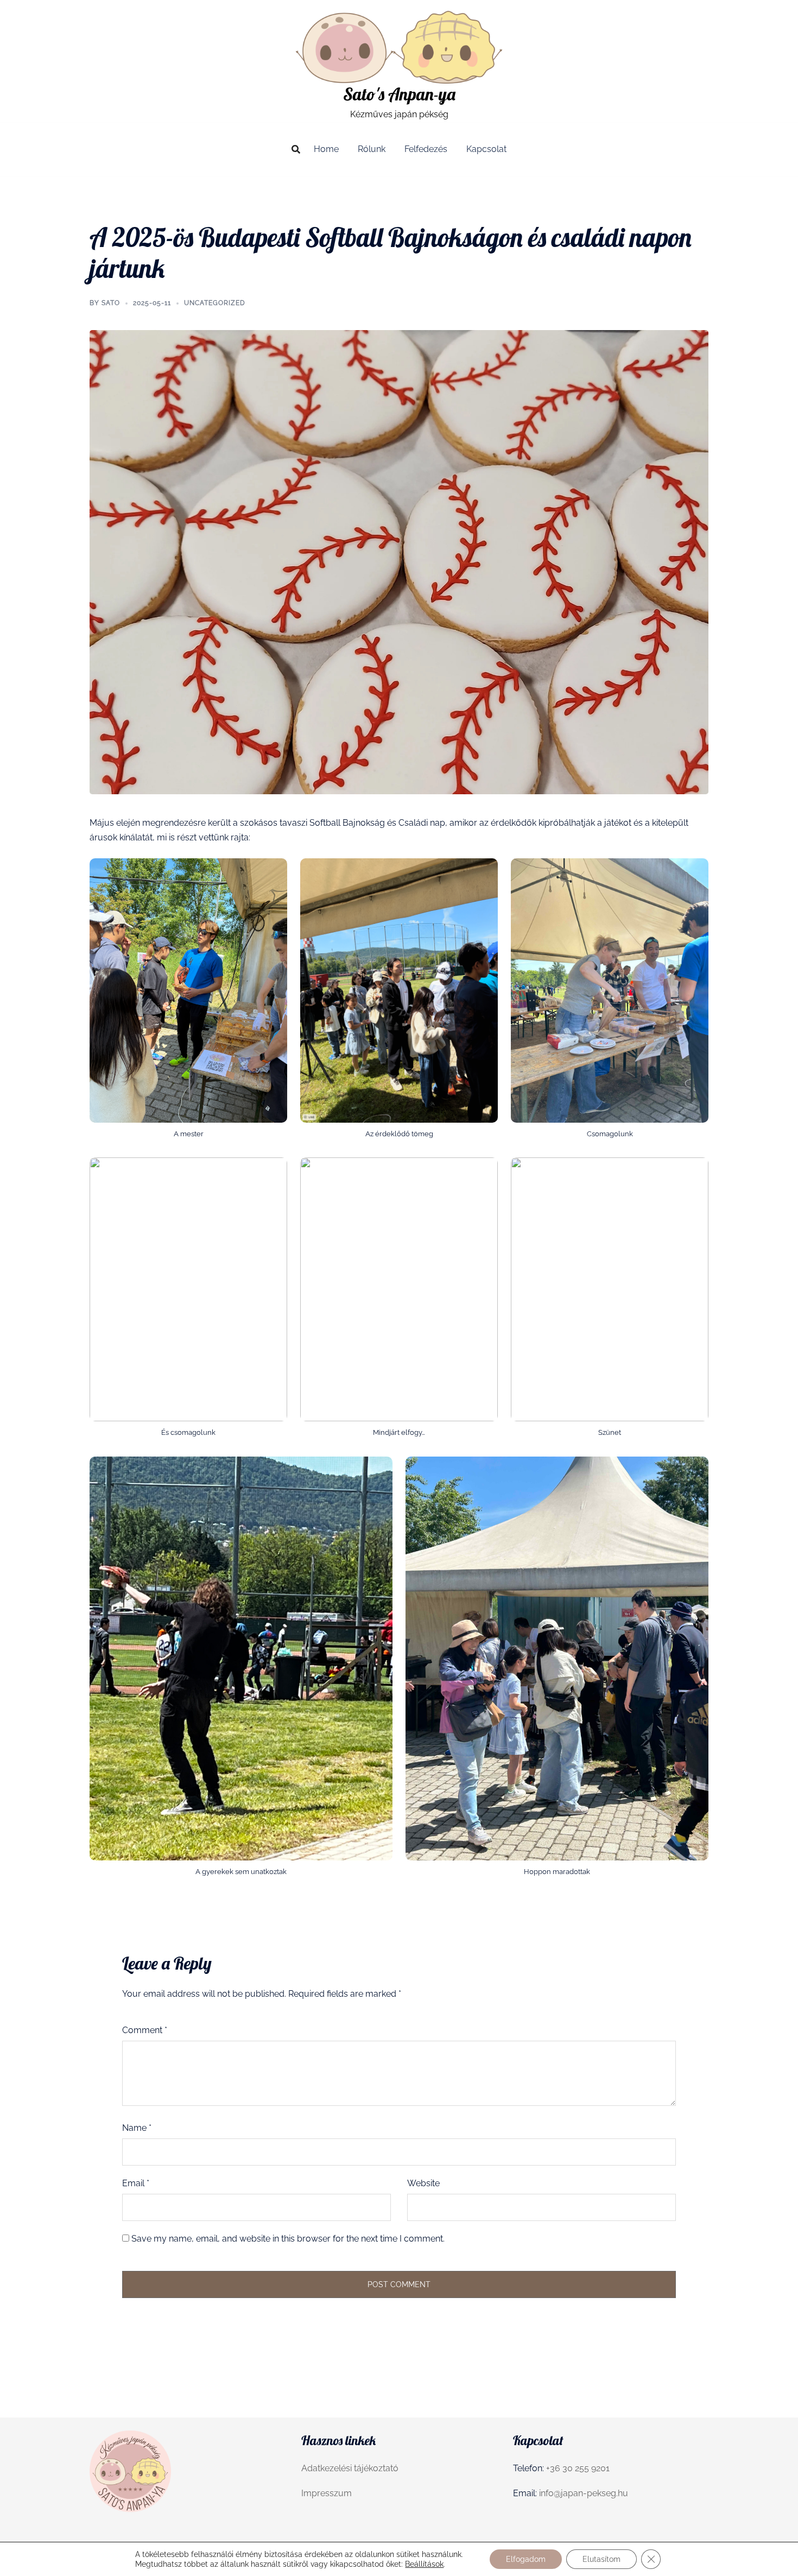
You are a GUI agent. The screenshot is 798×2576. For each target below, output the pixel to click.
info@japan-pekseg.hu (584, 2493)
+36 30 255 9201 (578, 2468)
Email (136, 2183)
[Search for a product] (296, 149)
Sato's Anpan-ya (399, 94)
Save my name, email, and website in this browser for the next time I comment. (288, 2239)
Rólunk (372, 149)
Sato (111, 303)
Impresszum (327, 2493)
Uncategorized (215, 303)
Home (326, 149)
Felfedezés (426, 149)
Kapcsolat (486, 149)
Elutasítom (601, 2559)
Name (137, 2128)
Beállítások (424, 2564)
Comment (145, 2030)
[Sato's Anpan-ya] (399, 46)
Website (423, 2183)
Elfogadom (526, 2559)
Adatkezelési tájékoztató (350, 2468)
